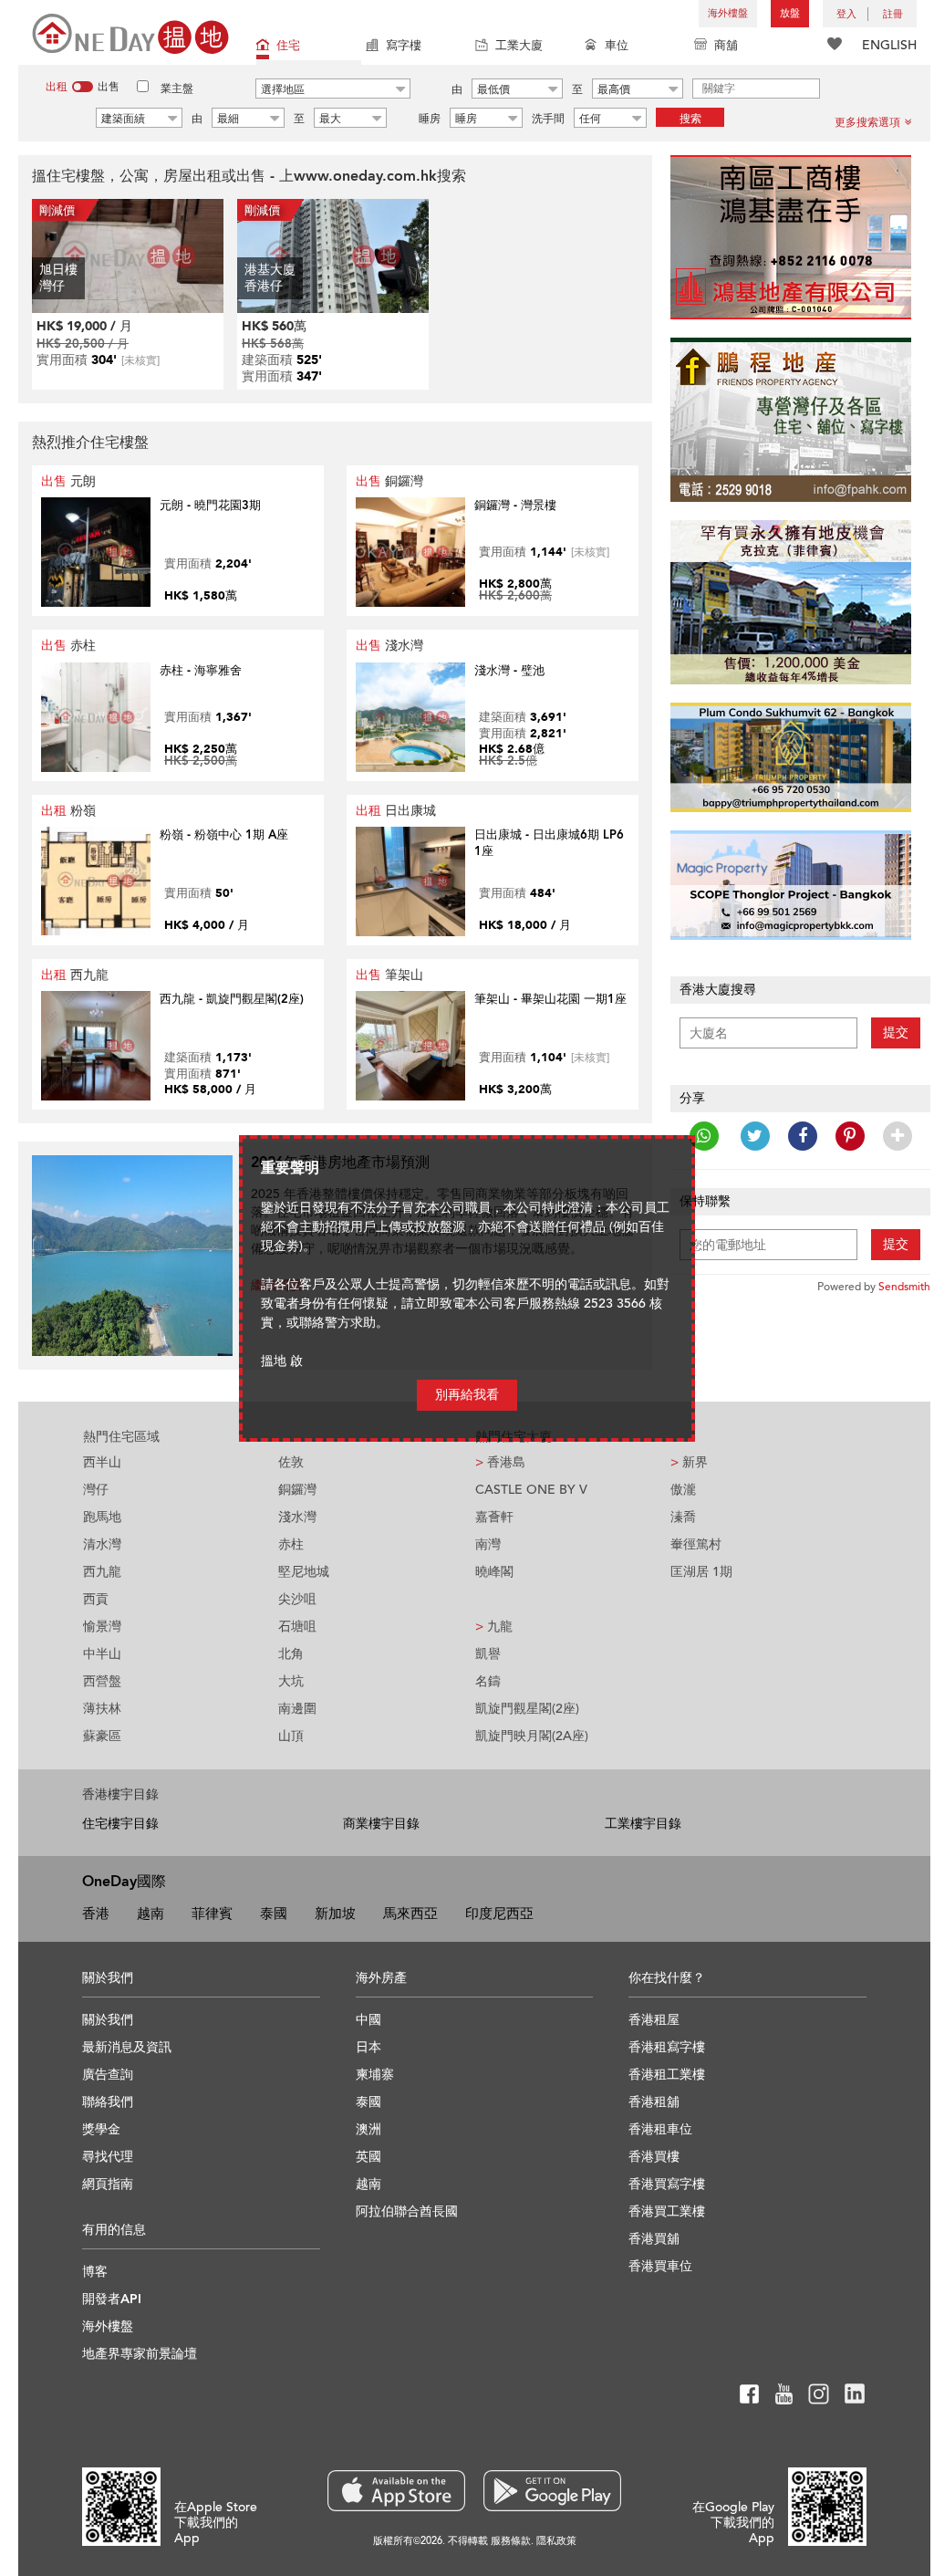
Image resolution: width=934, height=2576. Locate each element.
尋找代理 (108, 2157)
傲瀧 (683, 1490)
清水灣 (102, 1544)
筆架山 (389, 975)
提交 (896, 1032)
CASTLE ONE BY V (531, 1490)
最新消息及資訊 (127, 2047)
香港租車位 (660, 2129)
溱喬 (683, 1517)
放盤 (790, 13)
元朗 (68, 481)
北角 (291, 1654)
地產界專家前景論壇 (140, 2354)
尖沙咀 (297, 1599)
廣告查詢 (108, 2075)
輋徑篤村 (696, 1544)
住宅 (288, 46)
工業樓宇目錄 (643, 1824)
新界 (689, 1462)
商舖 (726, 46)
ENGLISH (889, 45)
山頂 (291, 1736)
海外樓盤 (728, 13)
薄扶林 (102, 1709)
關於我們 (108, 2020)
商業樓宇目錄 (381, 1824)
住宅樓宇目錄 (120, 1824)
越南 (150, 1914)
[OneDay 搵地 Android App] (552, 2491)
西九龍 (75, 975)
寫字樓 (404, 46)
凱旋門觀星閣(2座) (527, 1709)
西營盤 (102, 1681)
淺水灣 (389, 646)
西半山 (102, 1462)
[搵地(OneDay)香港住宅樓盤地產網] (130, 32)
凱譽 (488, 1654)
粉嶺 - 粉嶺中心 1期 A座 (224, 835)
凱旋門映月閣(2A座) (532, 1736)
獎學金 (101, 2129)
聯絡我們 (108, 2102)
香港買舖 (654, 2239)
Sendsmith (904, 1287)
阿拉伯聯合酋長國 (407, 2211)
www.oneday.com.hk (365, 176)
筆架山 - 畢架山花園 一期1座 (550, 999)
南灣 (488, 1544)
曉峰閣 (494, 1572)
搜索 (690, 119)
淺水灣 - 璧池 (509, 671)
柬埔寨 (375, 2075)
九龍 (494, 1627)
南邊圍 (297, 1709)
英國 (368, 2157)
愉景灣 (102, 1627)
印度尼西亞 (499, 1914)
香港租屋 (654, 2020)
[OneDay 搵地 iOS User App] (396, 2491)
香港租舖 (654, 2102)
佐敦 (291, 1462)
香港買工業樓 (667, 2211)
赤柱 (68, 646)
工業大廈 (519, 46)
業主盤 (177, 89)
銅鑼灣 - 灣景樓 (515, 506)
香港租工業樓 (667, 2075)
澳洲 (368, 2129)
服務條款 (511, 2541)
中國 (368, 2020)
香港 (96, 1914)
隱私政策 (556, 2541)
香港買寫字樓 (667, 2184)
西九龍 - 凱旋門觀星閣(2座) (232, 999)
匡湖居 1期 (701, 1572)
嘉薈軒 (494, 1517)
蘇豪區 (102, 1736)
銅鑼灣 (389, 481)
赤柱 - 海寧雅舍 (201, 671)
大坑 (291, 1681)
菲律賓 (212, 1914)
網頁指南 (108, 2184)
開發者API (112, 2299)
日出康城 (396, 811)
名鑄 (488, 1681)
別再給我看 (467, 1395)
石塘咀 (297, 1627)
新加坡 (335, 1914)
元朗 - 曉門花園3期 (210, 506)
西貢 (96, 1599)
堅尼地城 (304, 1572)
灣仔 (96, 1490)
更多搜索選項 (867, 122)
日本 (368, 2047)
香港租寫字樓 (667, 2047)
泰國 (274, 1914)
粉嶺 (68, 811)
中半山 (102, 1654)
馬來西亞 (410, 1914)
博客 (95, 2272)
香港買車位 (660, 2266)
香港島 (500, 1462)
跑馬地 (102, 1517)
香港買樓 (654, 2157)
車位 (617, 46)
